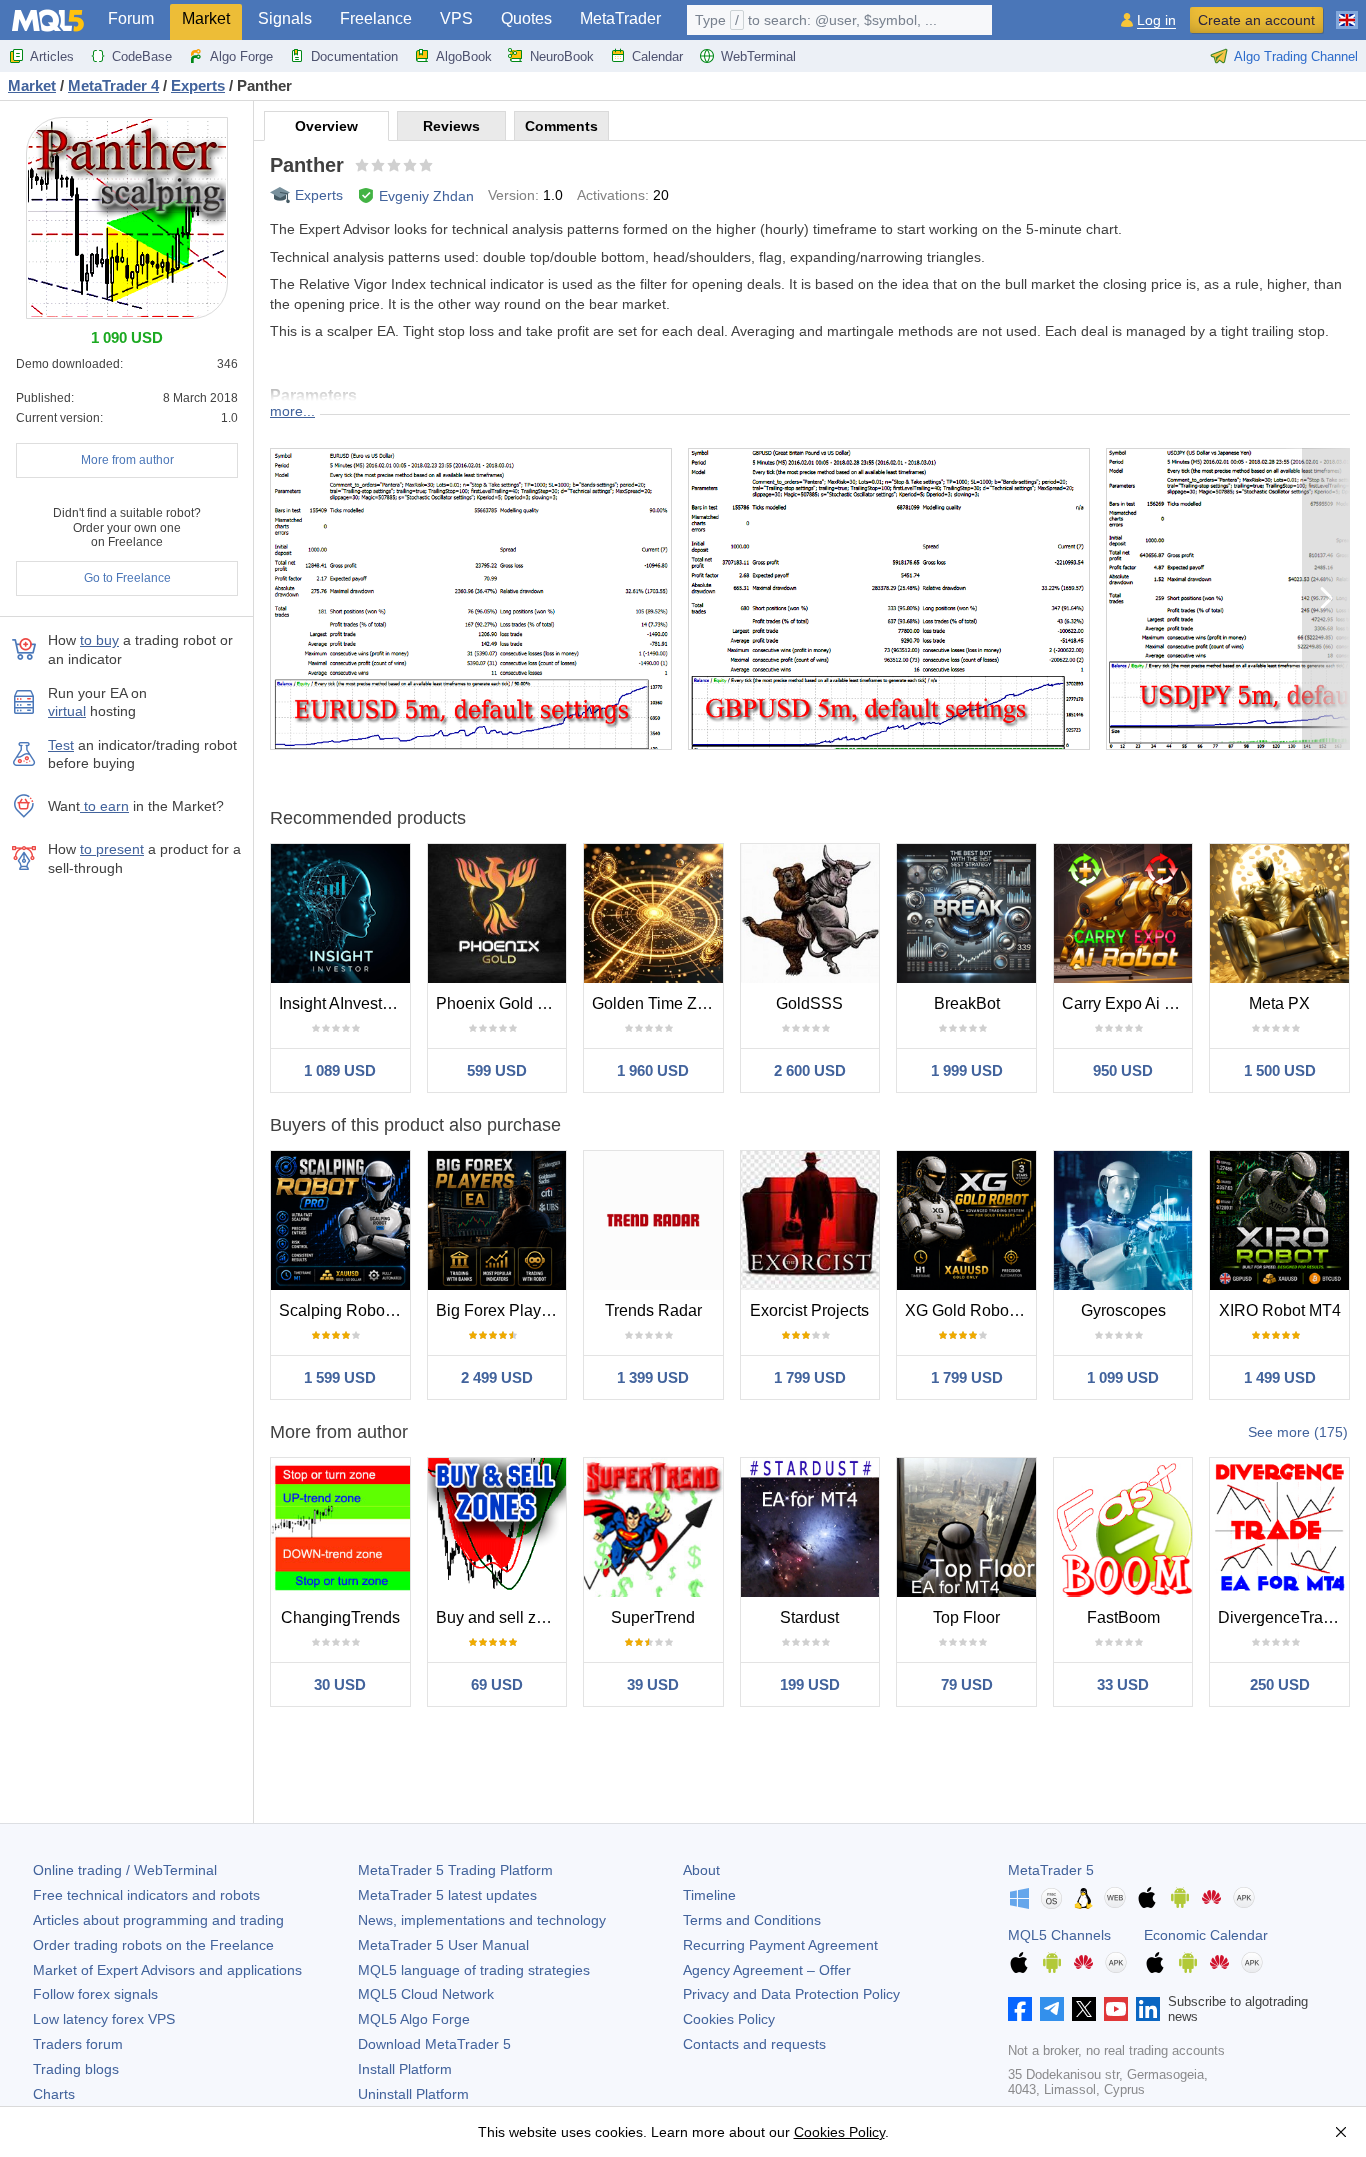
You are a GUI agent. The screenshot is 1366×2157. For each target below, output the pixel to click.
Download (434, 2044)
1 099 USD (1123, 1377)
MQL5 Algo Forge (414, 2019)
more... (292, 411)
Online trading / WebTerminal (125, 1870)
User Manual (443, 1945)
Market (206, 18)
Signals (285, 18)
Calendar (657, 56)
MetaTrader (620, 18)
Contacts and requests (754, 2044)
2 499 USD (497, 1377)
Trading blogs (76, 2069)
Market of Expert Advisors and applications (167, 1970)
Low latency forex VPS (104, 2019)
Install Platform (405, 2069)
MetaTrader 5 (1051, 1870)
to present (112, 849)
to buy (99, 640)
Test (61, 745)
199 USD (810, 1684)
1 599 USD (340, 1377)
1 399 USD (653, 1377)
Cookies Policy (729, 2019)
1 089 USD (340, 1070)
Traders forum (78, 2044)
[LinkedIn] (1148, 2009)
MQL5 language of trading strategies (474, 1970)
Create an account (1256, 20)
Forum (131, 18)
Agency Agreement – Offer (767, 1970)
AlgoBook (464, 56)
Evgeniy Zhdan (426, 196)
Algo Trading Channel (1296, 56)
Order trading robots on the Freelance (153, 1945)
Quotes (526, 18)
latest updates (447, 1895)
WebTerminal (758, 56)
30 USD (340, 1684)
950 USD (1123, 1070)
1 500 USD (1280, 1070)
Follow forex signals (95, 1994)
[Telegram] (1052, 2009)
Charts (54, 2094)
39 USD (653, 1684)
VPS (456, 18)
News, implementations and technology (482, 1920)
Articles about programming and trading (158, 1920)
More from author (127, 460)
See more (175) (1298, 1432)
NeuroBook (562, 56)
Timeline (709, 1895)
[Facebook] (1020, 2009)
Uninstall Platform (413, 2094)
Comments (561, 126)
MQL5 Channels (1059, 1935)
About (701, 1870)
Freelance (376, 18)
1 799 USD (810, 1377)
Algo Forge (241, 56)
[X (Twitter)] (1084, 2009)
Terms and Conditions (752, 1920)
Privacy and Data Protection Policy (791, 1994)
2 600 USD (810, 1070)
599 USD (497, 1070)
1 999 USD (967, 1070)
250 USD (1280, 1684)
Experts (319, 195)
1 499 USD (1280, 1377)
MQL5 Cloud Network (426, 1994)
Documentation (354, 56)
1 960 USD (653, 1070)
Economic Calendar (1206, 1935)
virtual (67, 711)
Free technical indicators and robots (146, 1895)
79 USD (967, 1684)
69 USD (497, 1684)
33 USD (1123, 1684)
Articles (52, 56)
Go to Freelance (127, 578)
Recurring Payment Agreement (780, 1945)
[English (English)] (1347, 12)
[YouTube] (1116, 2009)
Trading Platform (455, 1870)
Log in (1156, 20)
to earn (104, 806)
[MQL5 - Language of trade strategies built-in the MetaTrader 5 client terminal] (48, 20)
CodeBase (142, 56)
